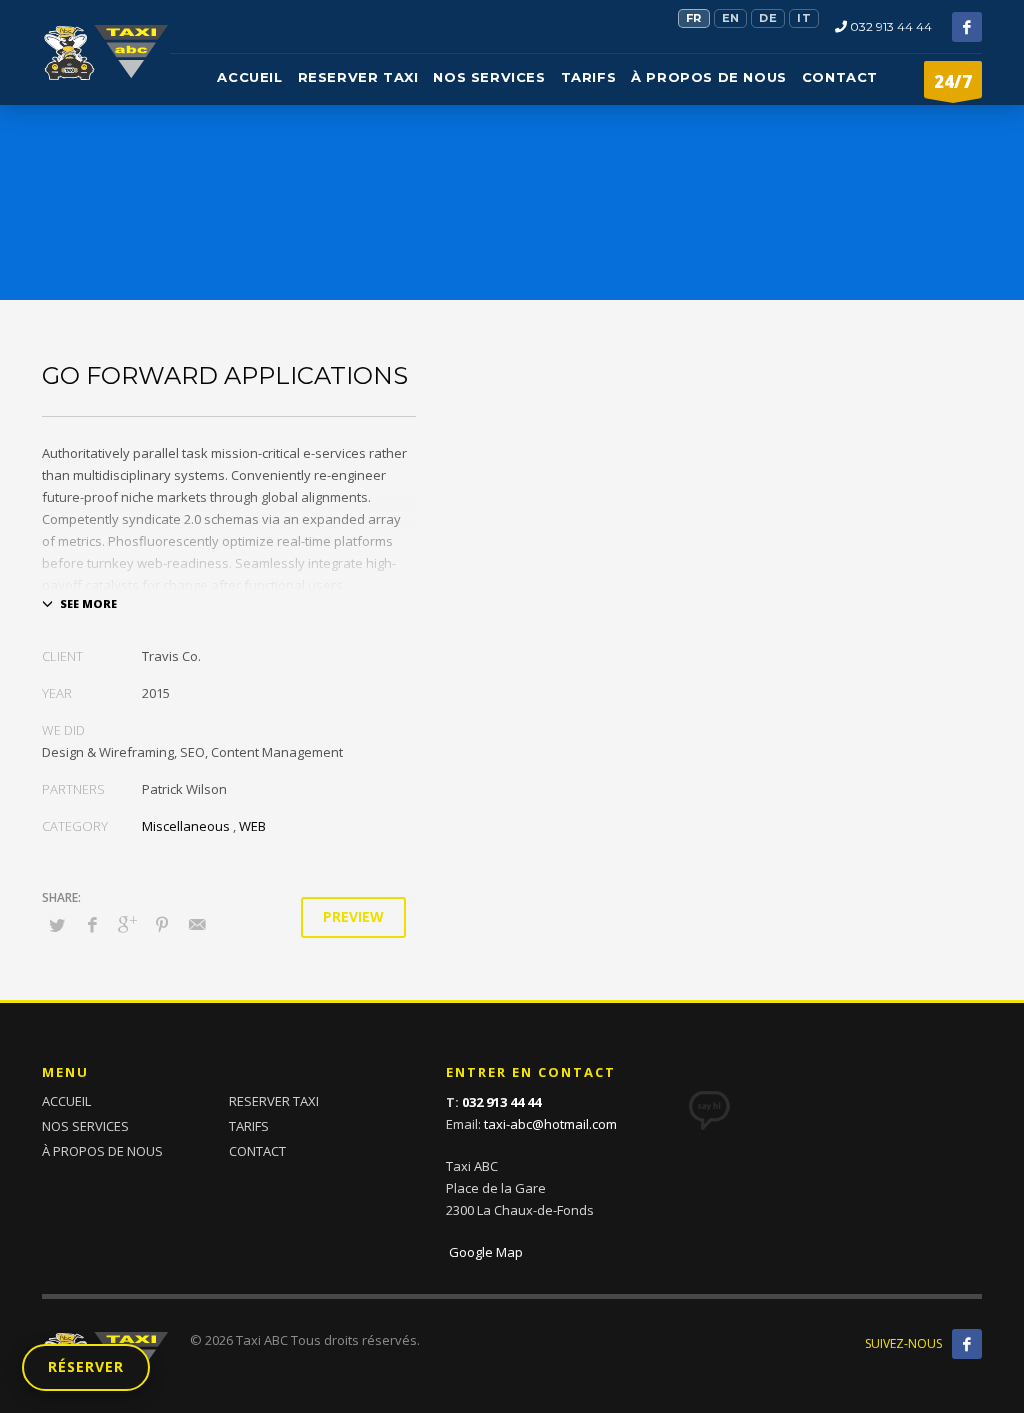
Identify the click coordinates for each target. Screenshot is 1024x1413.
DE (768, 18)
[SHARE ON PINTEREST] (162, 924)
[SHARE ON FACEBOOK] (92, 924)
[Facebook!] (967, 1344)
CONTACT (257, 1151)
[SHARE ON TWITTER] (57, 925)
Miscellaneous (186, 826)
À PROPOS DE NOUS (102, 1151)
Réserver (86, 1366)
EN (731, 18)
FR (694, 18)
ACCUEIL (66, 1101)
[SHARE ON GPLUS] (127, 924)
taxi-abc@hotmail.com (550, 1124)
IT (804, 18)
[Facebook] (967, 27)
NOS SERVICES (85, 1126)
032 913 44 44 (889, 26)
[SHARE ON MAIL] (197, 924)
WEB (252, 826)
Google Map (484, 1252)
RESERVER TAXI (274, 1101)
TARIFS (249, 1126)
